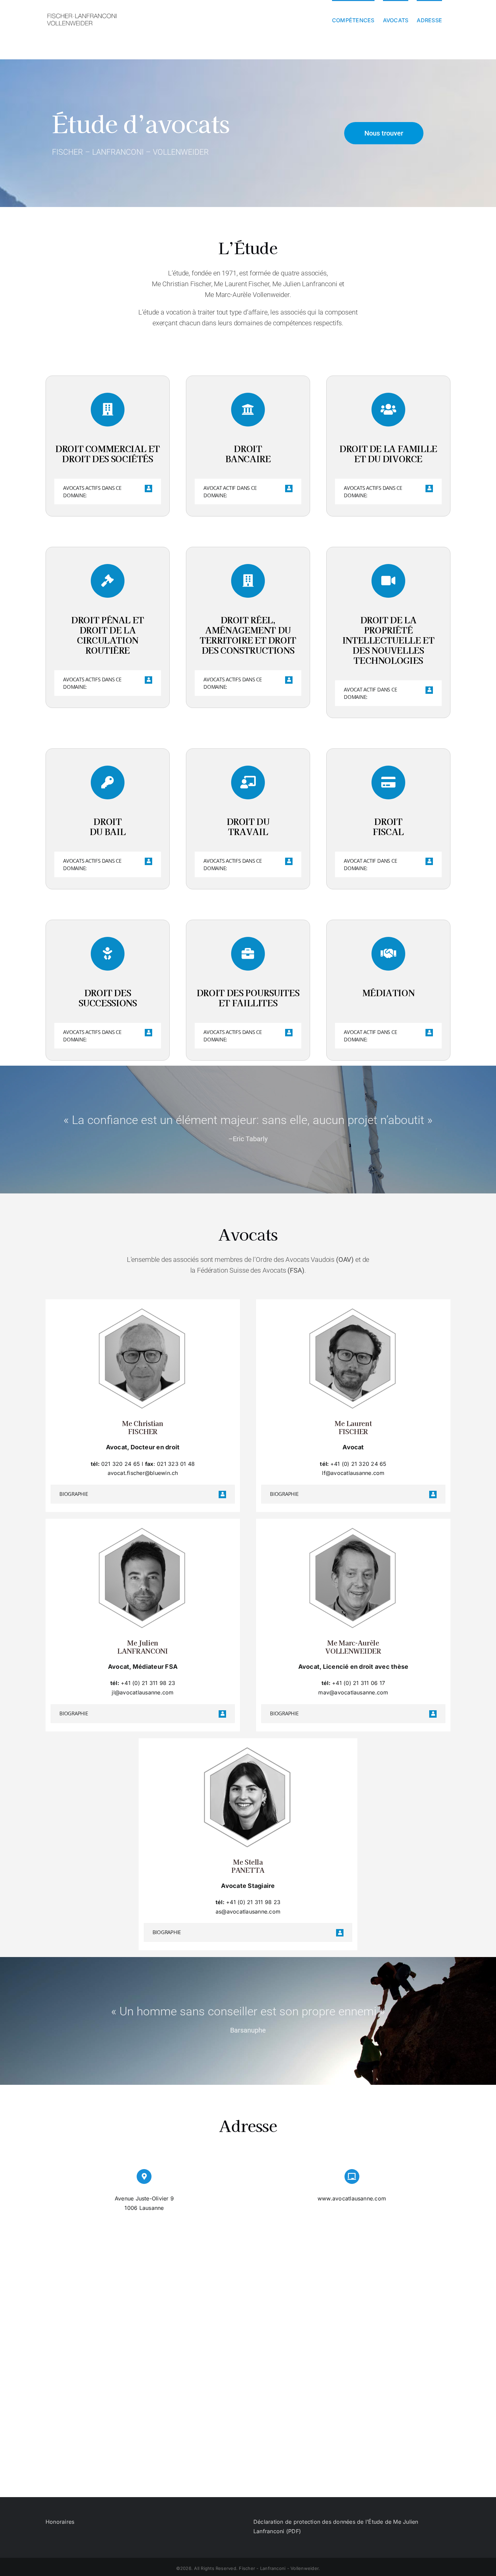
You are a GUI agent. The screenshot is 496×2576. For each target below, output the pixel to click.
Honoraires (60, 2522)
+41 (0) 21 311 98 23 (148, 1683)
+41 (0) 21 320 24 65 (359, 1464)
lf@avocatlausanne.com (353, 1473)
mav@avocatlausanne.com (353, 1692)
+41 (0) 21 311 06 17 (359, 1683)
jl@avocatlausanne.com (143, 1692)
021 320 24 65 (121, 1464)
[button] (108, 492)
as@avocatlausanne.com (248, 1912)
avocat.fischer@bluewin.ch (143, 1473)
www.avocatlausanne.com (352, 2198)
